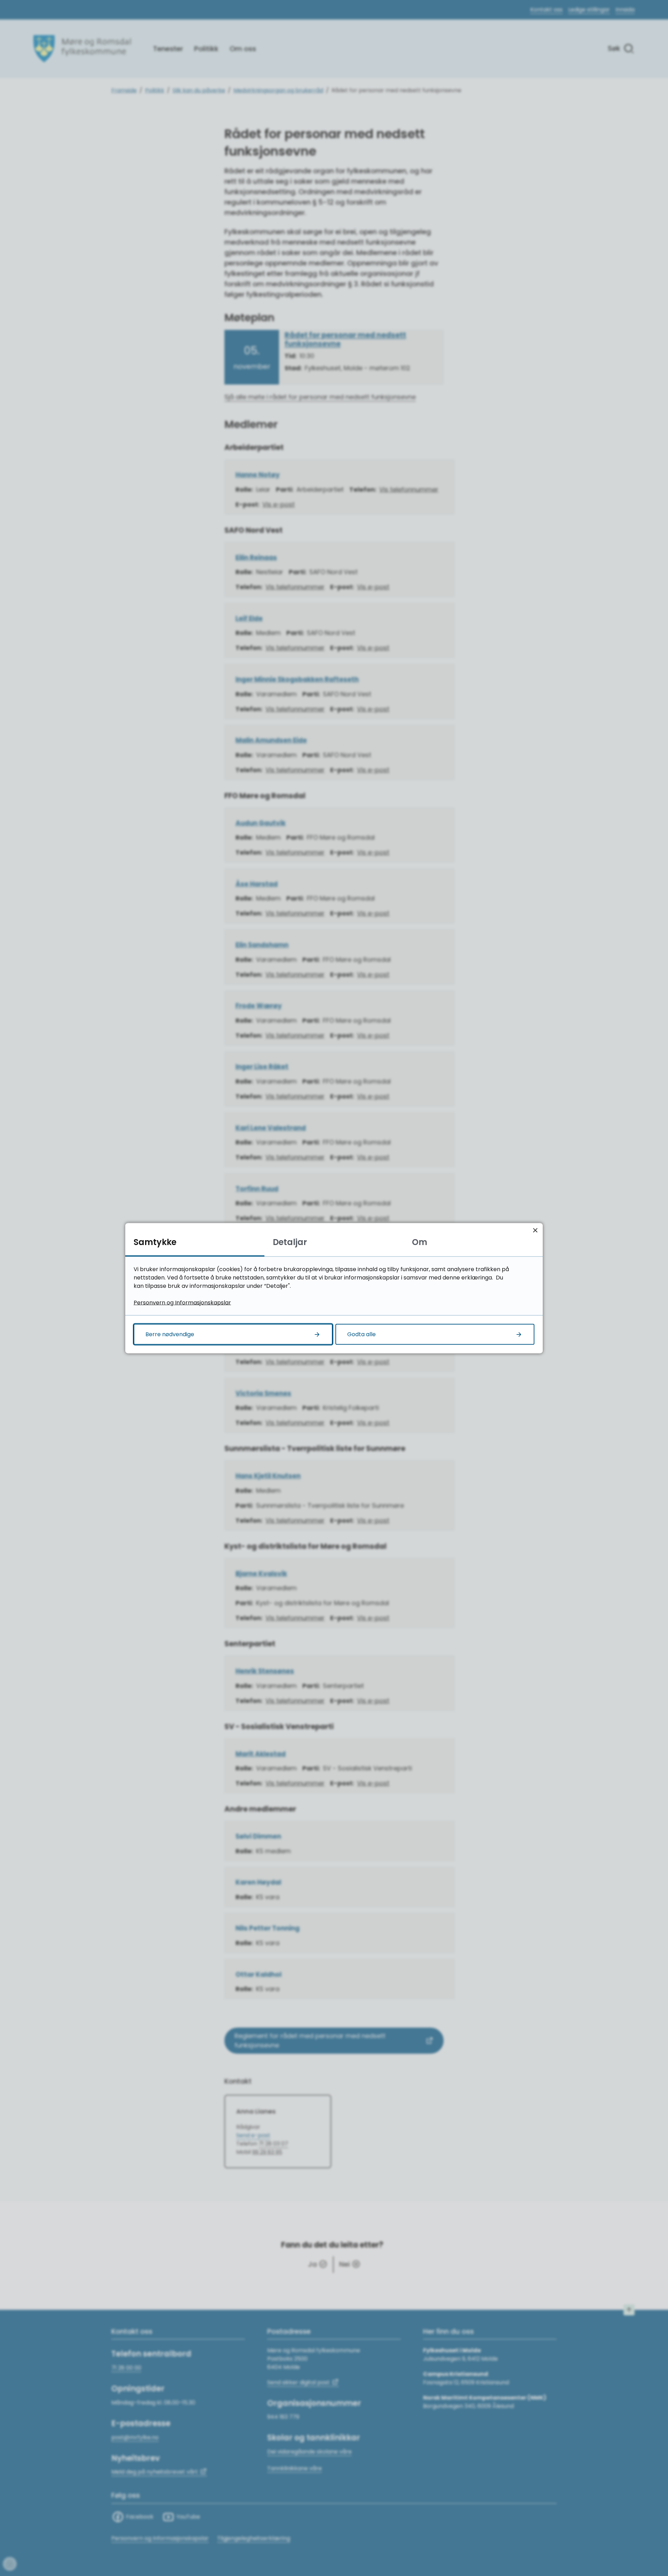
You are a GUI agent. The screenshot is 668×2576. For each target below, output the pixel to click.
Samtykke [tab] (155, 1242)
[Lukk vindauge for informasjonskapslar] (535, 1230)
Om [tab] (420, 1242)
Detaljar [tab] (290, 1242)
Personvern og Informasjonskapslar (182, 1302)
